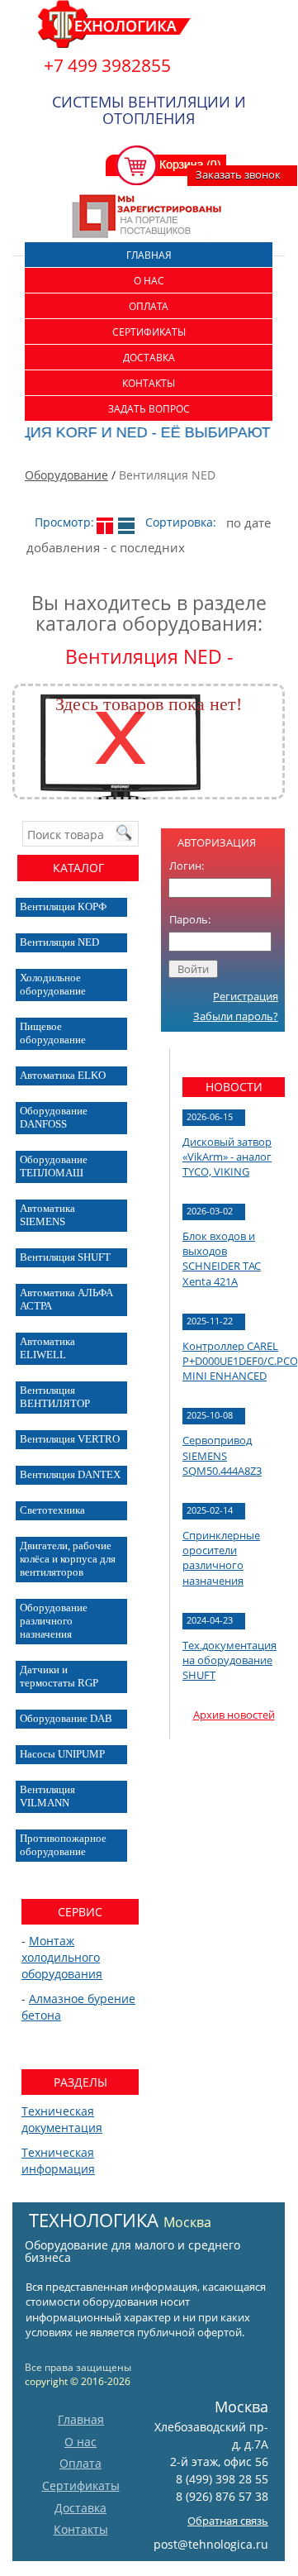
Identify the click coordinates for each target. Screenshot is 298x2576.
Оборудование (66, 475)
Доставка (149, 358)
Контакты (149, 383)
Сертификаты (149, 332)
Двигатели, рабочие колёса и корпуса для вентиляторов (68, 1559)
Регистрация (246, 996)
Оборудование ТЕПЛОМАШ (54, 1166)
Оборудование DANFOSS (54, 1117)
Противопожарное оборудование (63, 1845)
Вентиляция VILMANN (47, 1796)
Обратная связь (228, 2521)
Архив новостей (234, 1715)
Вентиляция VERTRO (70, 1439)
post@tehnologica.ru (211, 2544)
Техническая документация (62, 2119)
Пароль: (190, 919)
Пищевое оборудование (53, 1033)
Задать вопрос (149, 409)
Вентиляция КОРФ (63, 906)
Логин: (187, 866)
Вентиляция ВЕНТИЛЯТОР (55, 1397)
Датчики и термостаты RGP (59, 1676)
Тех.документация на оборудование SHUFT (229, 1660)
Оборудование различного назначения (54, 1621)
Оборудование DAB (66, 1718)
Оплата (149, 306)
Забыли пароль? (236, 1016)
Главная (149, 255)
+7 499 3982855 (107, 65)
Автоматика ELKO (63, 1075)
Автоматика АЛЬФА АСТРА (66, 1299)
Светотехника (52, 1510)
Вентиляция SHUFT (65, 1257)
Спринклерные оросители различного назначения (221, 1558)
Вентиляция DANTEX (70, 1474)
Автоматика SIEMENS (47, 1215)
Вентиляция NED (59, 942)
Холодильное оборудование (53, 984)
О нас (149, 281)
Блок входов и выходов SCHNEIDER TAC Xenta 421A (222, 1259)
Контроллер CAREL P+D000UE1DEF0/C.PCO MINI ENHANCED (240, 1361)
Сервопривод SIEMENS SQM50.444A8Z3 (222, 1455)
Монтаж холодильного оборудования (62, 1957)
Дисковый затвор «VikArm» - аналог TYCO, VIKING (227, 1157)
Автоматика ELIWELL (47, 1348)
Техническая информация (58, 2161)
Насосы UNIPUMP (62, 1754)
